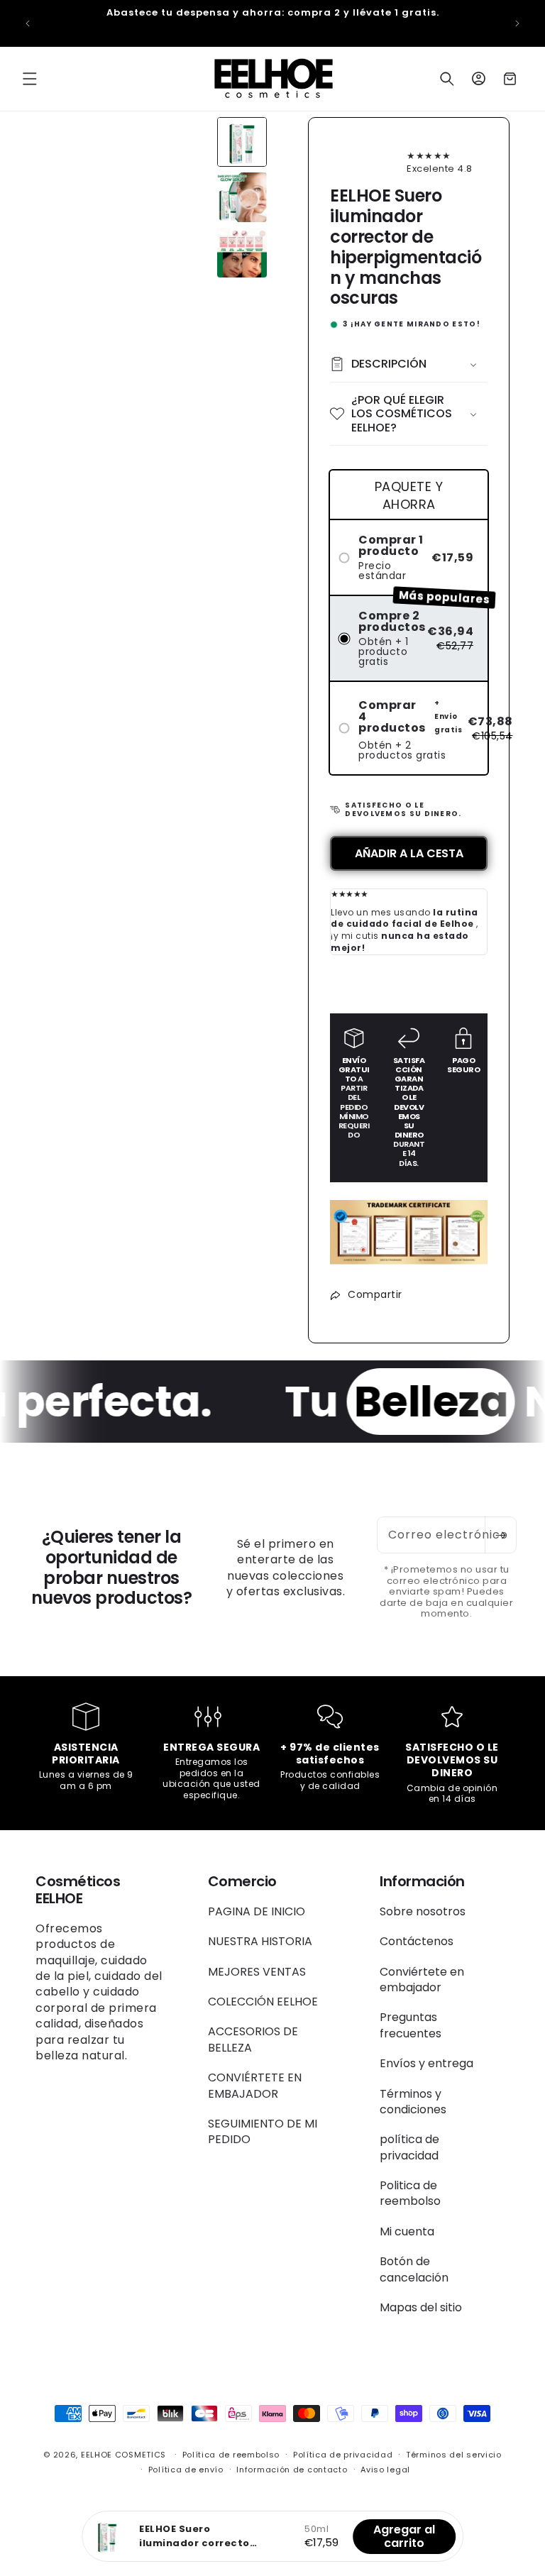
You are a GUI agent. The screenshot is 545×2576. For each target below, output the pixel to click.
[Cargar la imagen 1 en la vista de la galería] (242, 142)
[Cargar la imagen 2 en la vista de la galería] (242, 197)
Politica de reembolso (410, 2193)
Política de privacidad (343, 2455)
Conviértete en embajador (422, 1980)
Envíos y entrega (426, 2063)
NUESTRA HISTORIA (260, 1941)
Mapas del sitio (421, 2307)
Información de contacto (292, 2470)
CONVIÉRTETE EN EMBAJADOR (255, 2085)
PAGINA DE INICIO (257, 1912)
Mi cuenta (407, 2231)
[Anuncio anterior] (28, 23)
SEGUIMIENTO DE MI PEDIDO (263, 2131)
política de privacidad (409, 2147)
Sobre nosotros (423, 1912)
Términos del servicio (454, 2455)
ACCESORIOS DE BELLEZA (253, 2039)
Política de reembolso (231, 2455)
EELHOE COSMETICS (123, 2455)
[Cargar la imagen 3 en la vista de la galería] (242, 253)
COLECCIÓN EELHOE (263, 2002)
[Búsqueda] (447, 79)
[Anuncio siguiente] (517, 23)
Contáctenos (417, 1941)
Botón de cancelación (414, 2269)
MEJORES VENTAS (257, 1972)
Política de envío (186, 2470)
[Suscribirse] (500, 1535)
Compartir (375, 1294)
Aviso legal (385, 2470)
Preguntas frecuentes (411, 2025)
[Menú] (30, 79)
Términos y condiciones (413, 2102)
